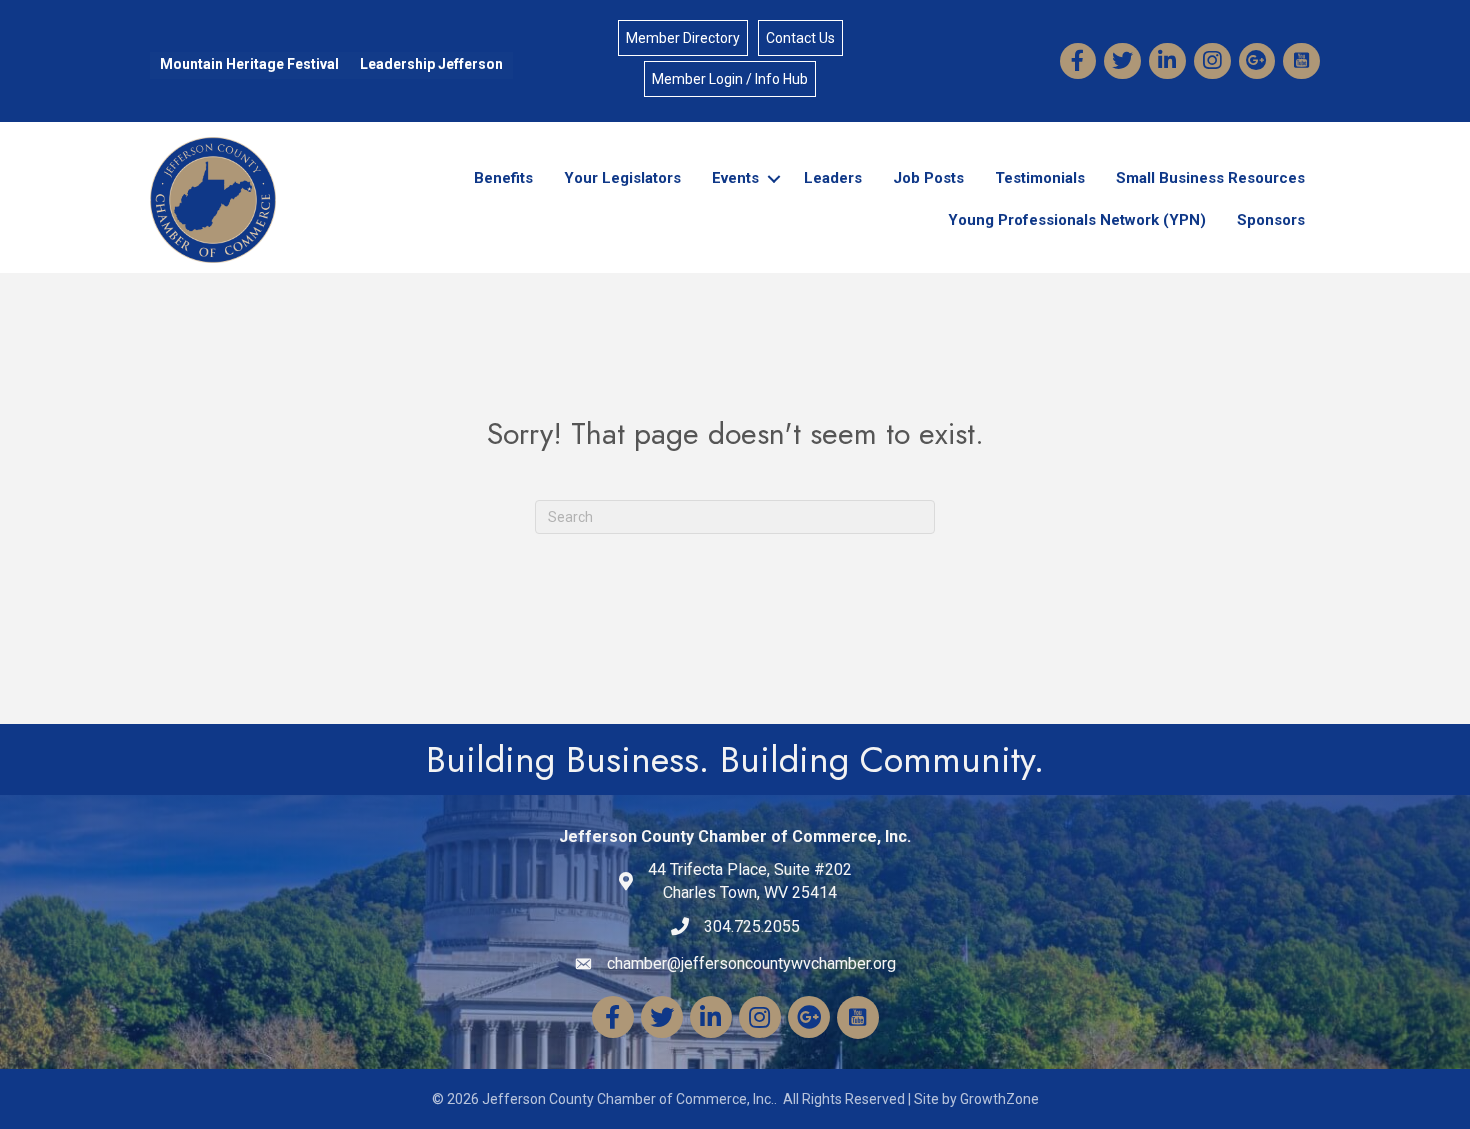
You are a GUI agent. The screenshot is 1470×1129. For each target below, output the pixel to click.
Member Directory (683, 38)
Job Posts (928, 178)
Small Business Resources (1210, 178)
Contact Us (800, 38)
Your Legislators (622, 178)
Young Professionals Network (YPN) (1077, 220)
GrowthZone (999, 1099)
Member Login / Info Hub (730, 79)
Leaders (833, 178)
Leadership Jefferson (431, 64)
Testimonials (1040, 178)
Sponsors (1271, 220)
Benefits (503, 178)
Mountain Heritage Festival (249, 64)
